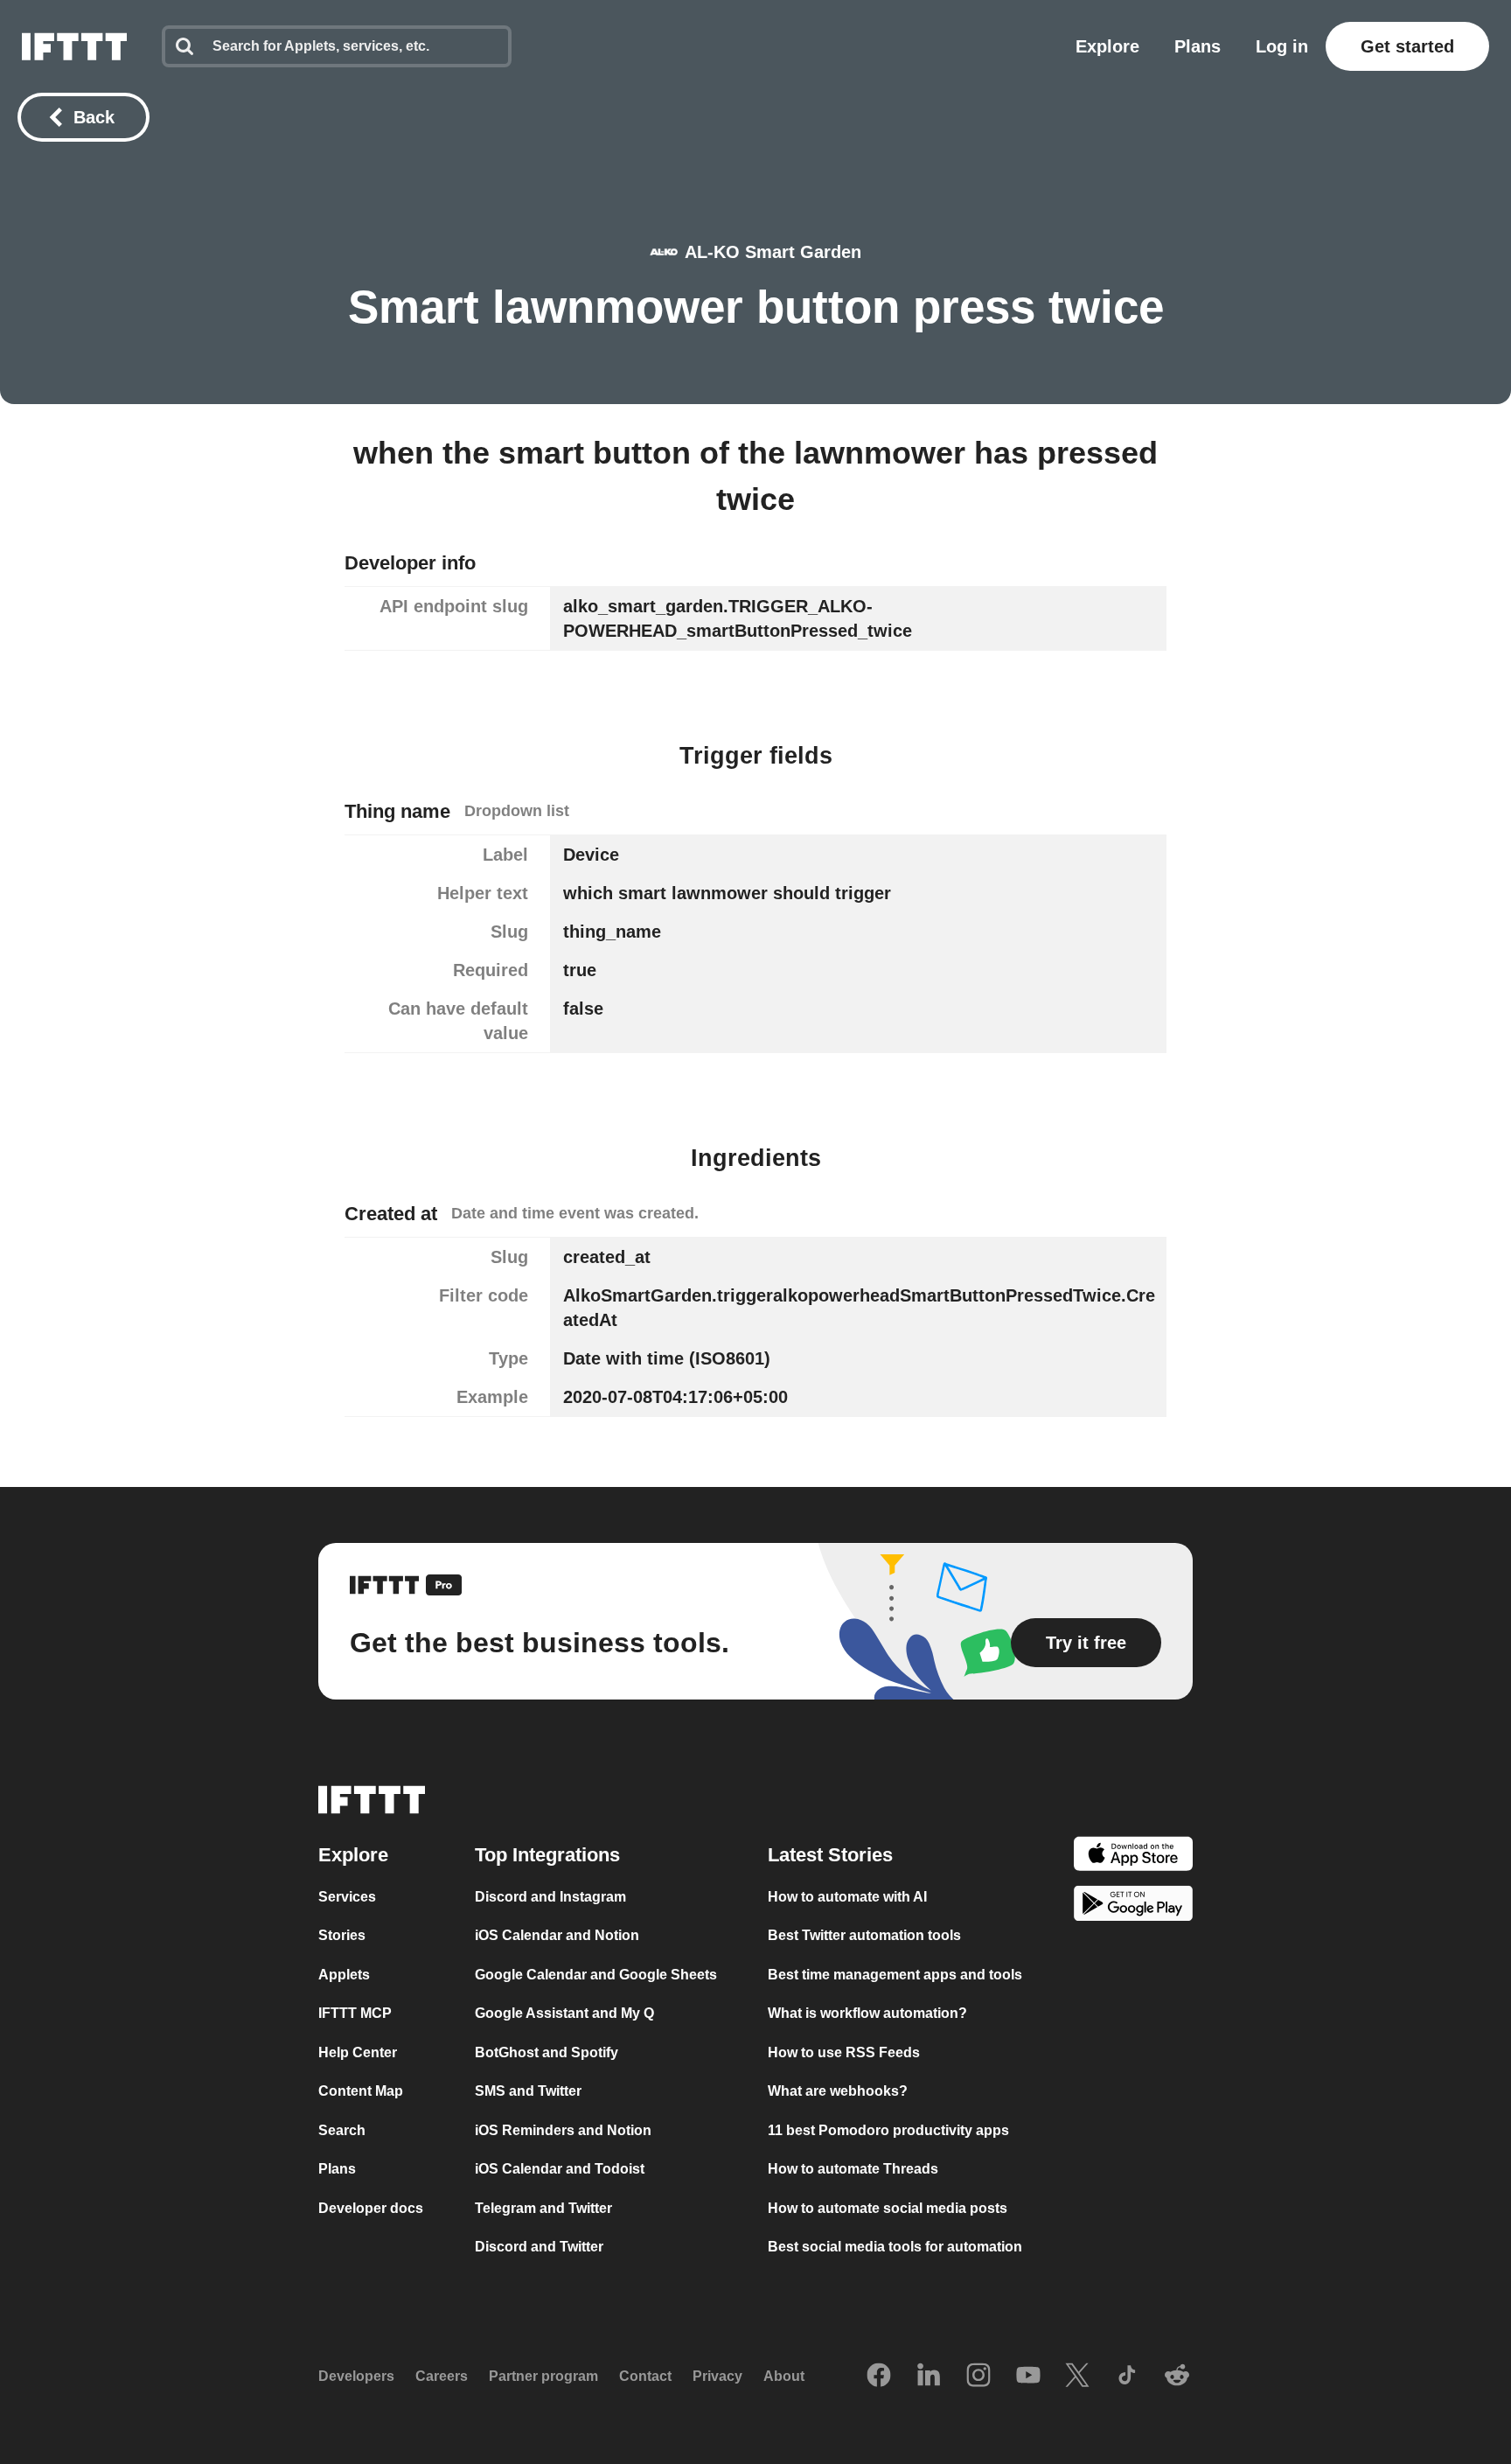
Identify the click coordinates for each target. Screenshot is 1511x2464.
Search (342, 2130)
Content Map (361, 2091)
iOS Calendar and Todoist (560, 2169)
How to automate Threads (853, 2169)
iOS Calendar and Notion (557, 1935)
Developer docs (371, 2208)
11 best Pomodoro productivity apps (888, 2130)
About (784, 2376)
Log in (1282, 46)
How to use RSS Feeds (844, 2052)
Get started (1407, 46)
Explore (1107, 46)
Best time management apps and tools (895, 1975)
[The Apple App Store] (1133, 1857)
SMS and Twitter (528, 2091)
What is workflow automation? (867, 2013)
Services (347, 1897)
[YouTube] (1028, 2377)
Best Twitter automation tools (864, 1935)
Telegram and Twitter (543, 2208)
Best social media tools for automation (895, 2247)
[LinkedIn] (929, 2377)
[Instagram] (978, 2377)
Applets (344, 1975)
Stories (342, 1935)
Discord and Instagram (550, 1897)
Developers (356, 2376)
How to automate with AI (847, 1897)
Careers (442, 2376)
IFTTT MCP (355, 2013)
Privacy (717, 2376)
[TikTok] (1127, 2377)
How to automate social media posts (888, 2208)
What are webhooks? (838, 2091)
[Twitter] (1077, 2377)
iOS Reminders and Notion (563, 2130)
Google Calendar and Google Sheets (596, 1975)
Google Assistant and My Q (564, 2013)
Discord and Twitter (539, 2247)
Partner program (543, 2376)
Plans (1198, 46)
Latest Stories (830, 1855)
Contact (645, 2376)
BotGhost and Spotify (547, 2052)
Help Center (358, 2052)
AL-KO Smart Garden (773, 252)
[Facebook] (879, 2377)
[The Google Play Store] (1133, 1906)
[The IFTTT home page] (74, 46)
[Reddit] (1177, 2377)
